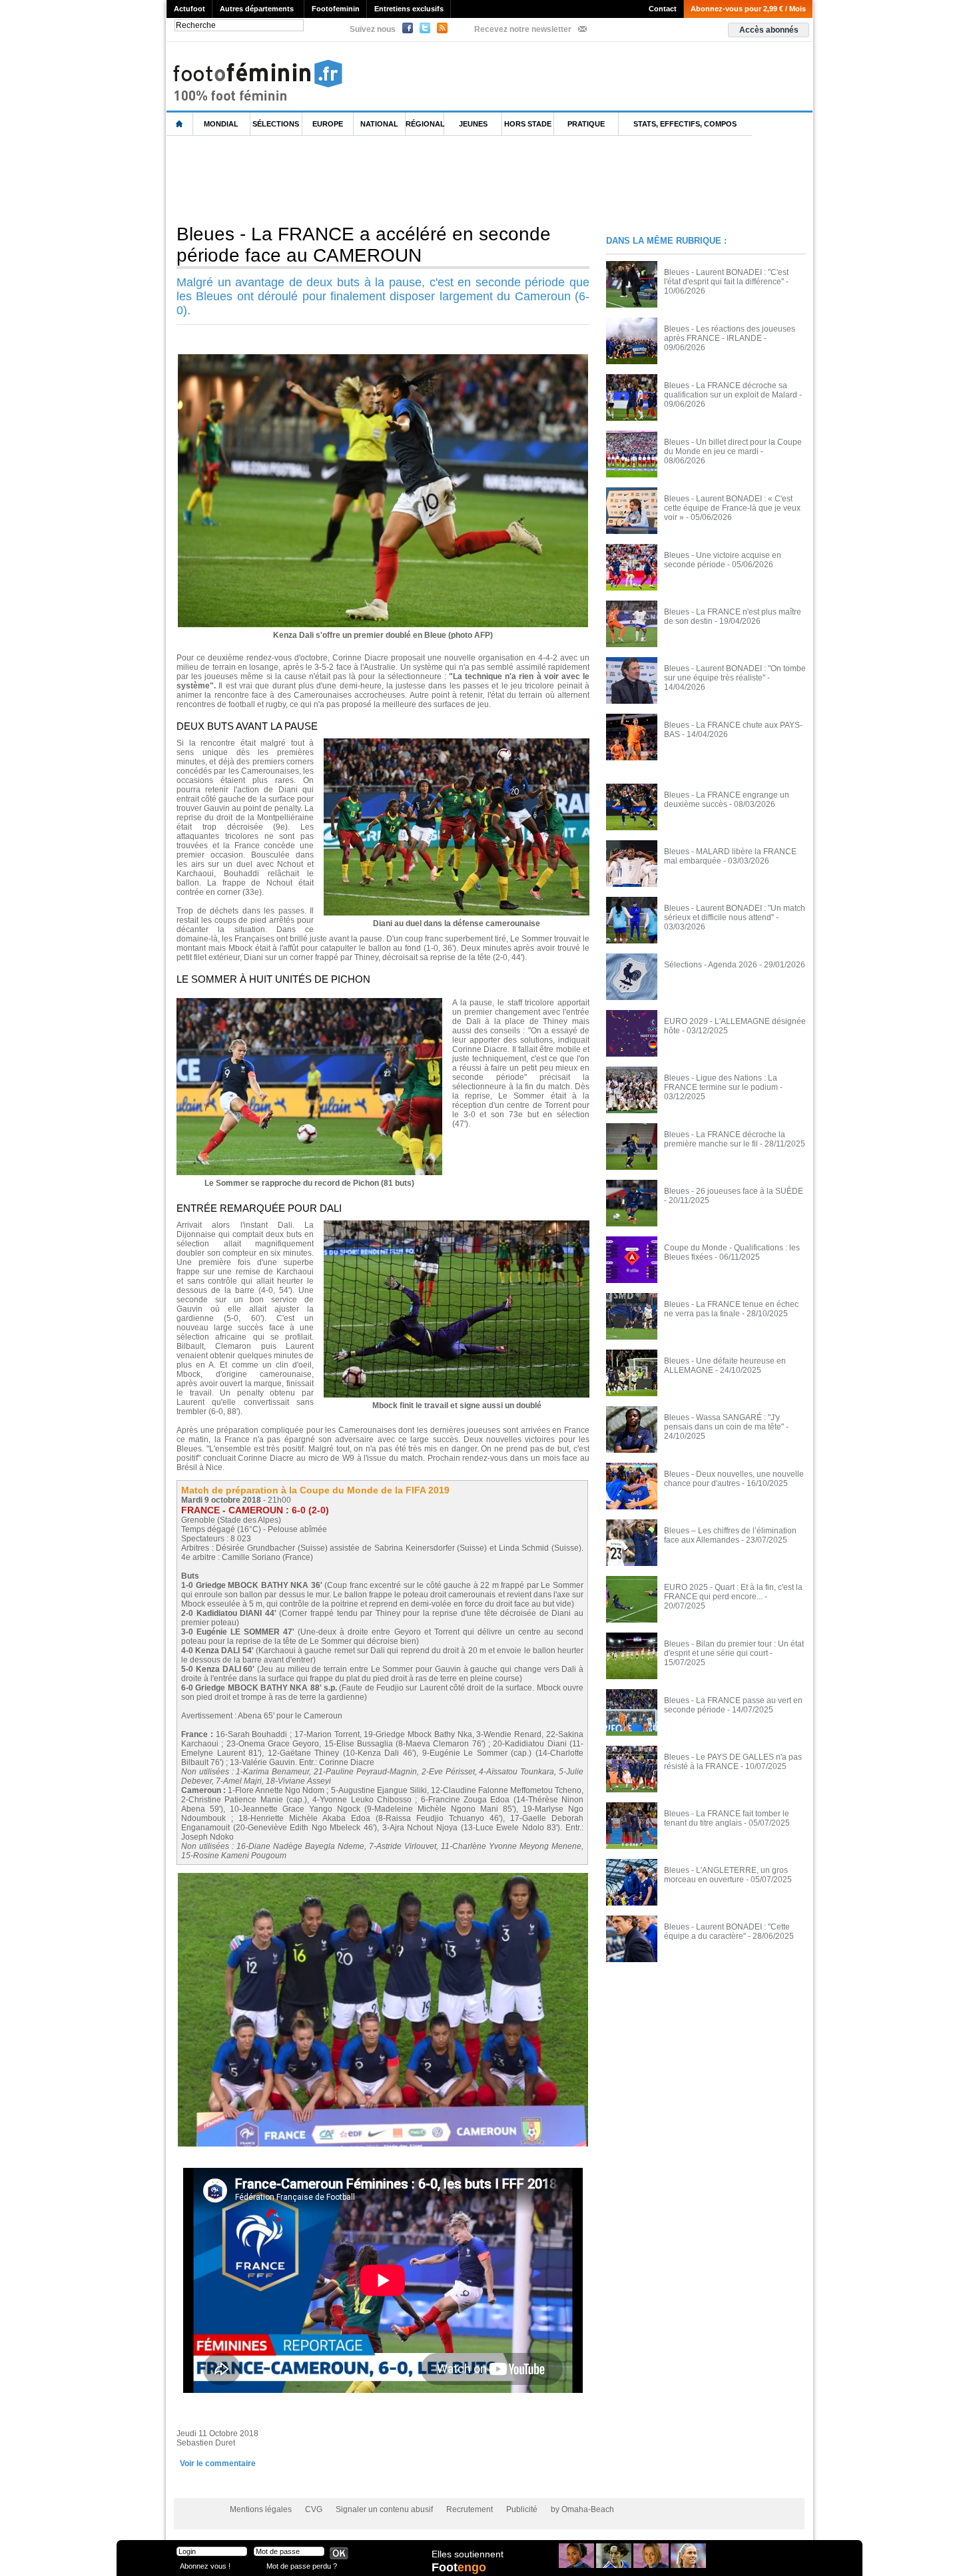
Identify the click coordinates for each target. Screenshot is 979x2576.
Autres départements (257, 9)
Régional (425, 124)
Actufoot (189, 9)
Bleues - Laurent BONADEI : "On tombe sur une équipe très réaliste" (735, 673)
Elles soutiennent (468, 2554)
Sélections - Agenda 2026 (711, 965)
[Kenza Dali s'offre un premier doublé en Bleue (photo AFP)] (383, 358)
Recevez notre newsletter (523, 29)
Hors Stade (528, 124)
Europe (328, 124)
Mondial (221, 124)
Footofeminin (336, 9)
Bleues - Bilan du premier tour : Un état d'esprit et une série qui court (734, 1649)
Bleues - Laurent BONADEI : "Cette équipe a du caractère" (727, 1932)
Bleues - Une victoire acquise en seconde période (723, 560)
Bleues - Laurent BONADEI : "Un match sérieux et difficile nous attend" (735, 913)
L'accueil (180, 124)
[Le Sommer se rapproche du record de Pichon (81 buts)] (309, 1002)
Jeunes (473, 124)
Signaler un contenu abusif (384, 2509)
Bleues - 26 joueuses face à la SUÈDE (734, 1191)
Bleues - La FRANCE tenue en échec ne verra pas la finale (731, 1309)
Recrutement (470, 2509)
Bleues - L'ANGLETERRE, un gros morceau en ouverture (726, 1875)
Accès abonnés (769, 30)
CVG (314, 2509)
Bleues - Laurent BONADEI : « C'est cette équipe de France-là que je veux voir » (732, 508)
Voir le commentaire (218, 2463)
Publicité (522, 2509)
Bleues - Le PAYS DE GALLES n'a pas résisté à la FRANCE (733, 1762)
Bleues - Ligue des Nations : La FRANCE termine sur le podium (721, 1083)
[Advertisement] (409, 179)
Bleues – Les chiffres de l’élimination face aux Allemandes (730, 1535)
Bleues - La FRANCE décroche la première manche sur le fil (725, 1139)
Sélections (276, 124)
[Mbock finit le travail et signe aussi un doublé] (457, 1224)
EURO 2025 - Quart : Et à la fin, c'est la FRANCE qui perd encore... (733, 1592)
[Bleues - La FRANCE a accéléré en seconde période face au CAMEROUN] (383, 1877)
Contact (663, 9)
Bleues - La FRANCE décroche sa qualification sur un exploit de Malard (731, 390)
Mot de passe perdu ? (302, 2566)
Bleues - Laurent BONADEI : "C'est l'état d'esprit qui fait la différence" (726, 277)
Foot (459, 2567)
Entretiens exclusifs (409, 9)
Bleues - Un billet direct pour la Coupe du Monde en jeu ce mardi (733, 447)
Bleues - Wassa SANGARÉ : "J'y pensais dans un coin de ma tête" (724, 1422)
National (379, 124)
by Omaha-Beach (582, 2509)
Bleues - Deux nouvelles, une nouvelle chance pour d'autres (734, 1479)
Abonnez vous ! (205, 2566)
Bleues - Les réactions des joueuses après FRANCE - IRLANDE (730, 334)
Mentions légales (261, 2509)
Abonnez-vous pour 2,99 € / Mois (748, 9)
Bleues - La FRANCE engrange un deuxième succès (727, 800)
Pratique (586, 124)
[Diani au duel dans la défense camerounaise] (457, 742)
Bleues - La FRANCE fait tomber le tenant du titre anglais (727, 1818)
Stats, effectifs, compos (685, 124)
